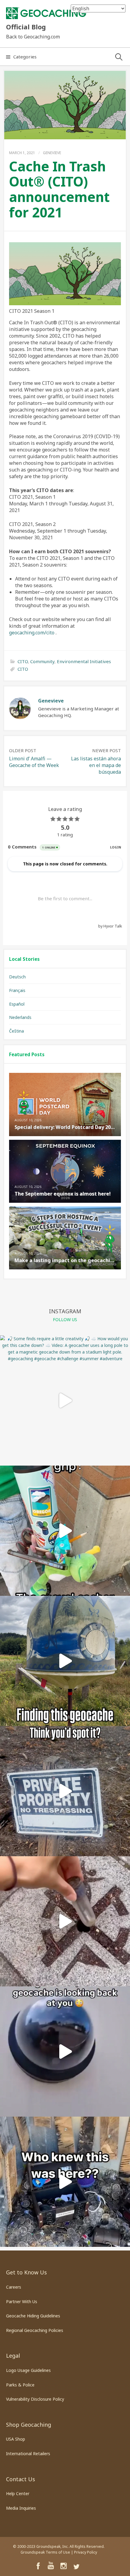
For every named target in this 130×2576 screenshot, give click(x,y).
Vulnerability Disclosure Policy (35, 2399)
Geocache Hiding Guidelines (33, 2316)
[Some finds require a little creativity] (65, 1400)
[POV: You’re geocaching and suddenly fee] (65, 2052)
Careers (14, 2287)
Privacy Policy (86, 2552)
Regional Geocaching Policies (35, 2330)
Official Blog (26, 27)
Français (17, 990)
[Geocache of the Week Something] (65, 1661)
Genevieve (52, 153)
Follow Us (65, 1319)
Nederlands (20, 1017)
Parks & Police (20, 2385)
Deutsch (17, 977)
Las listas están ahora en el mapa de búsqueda (96, 765)
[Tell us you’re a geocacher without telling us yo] (65, 1531)
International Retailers (28, 2454)
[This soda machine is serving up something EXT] (65, 2182)
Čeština (16, 1031)
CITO (23, 661)
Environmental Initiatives (84, 661)
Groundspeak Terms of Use (45, 2552)
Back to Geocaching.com (33, 37)
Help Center (18, 2493)
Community (42, 661)
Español (17, 1004)
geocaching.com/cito (32, 633)
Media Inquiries (21, 2508)
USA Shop (16, 2439)
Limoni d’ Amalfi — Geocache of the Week (34, 762)
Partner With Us (22, 2302)
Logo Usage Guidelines (28, 2370)
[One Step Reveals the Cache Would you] (65, 1921)
